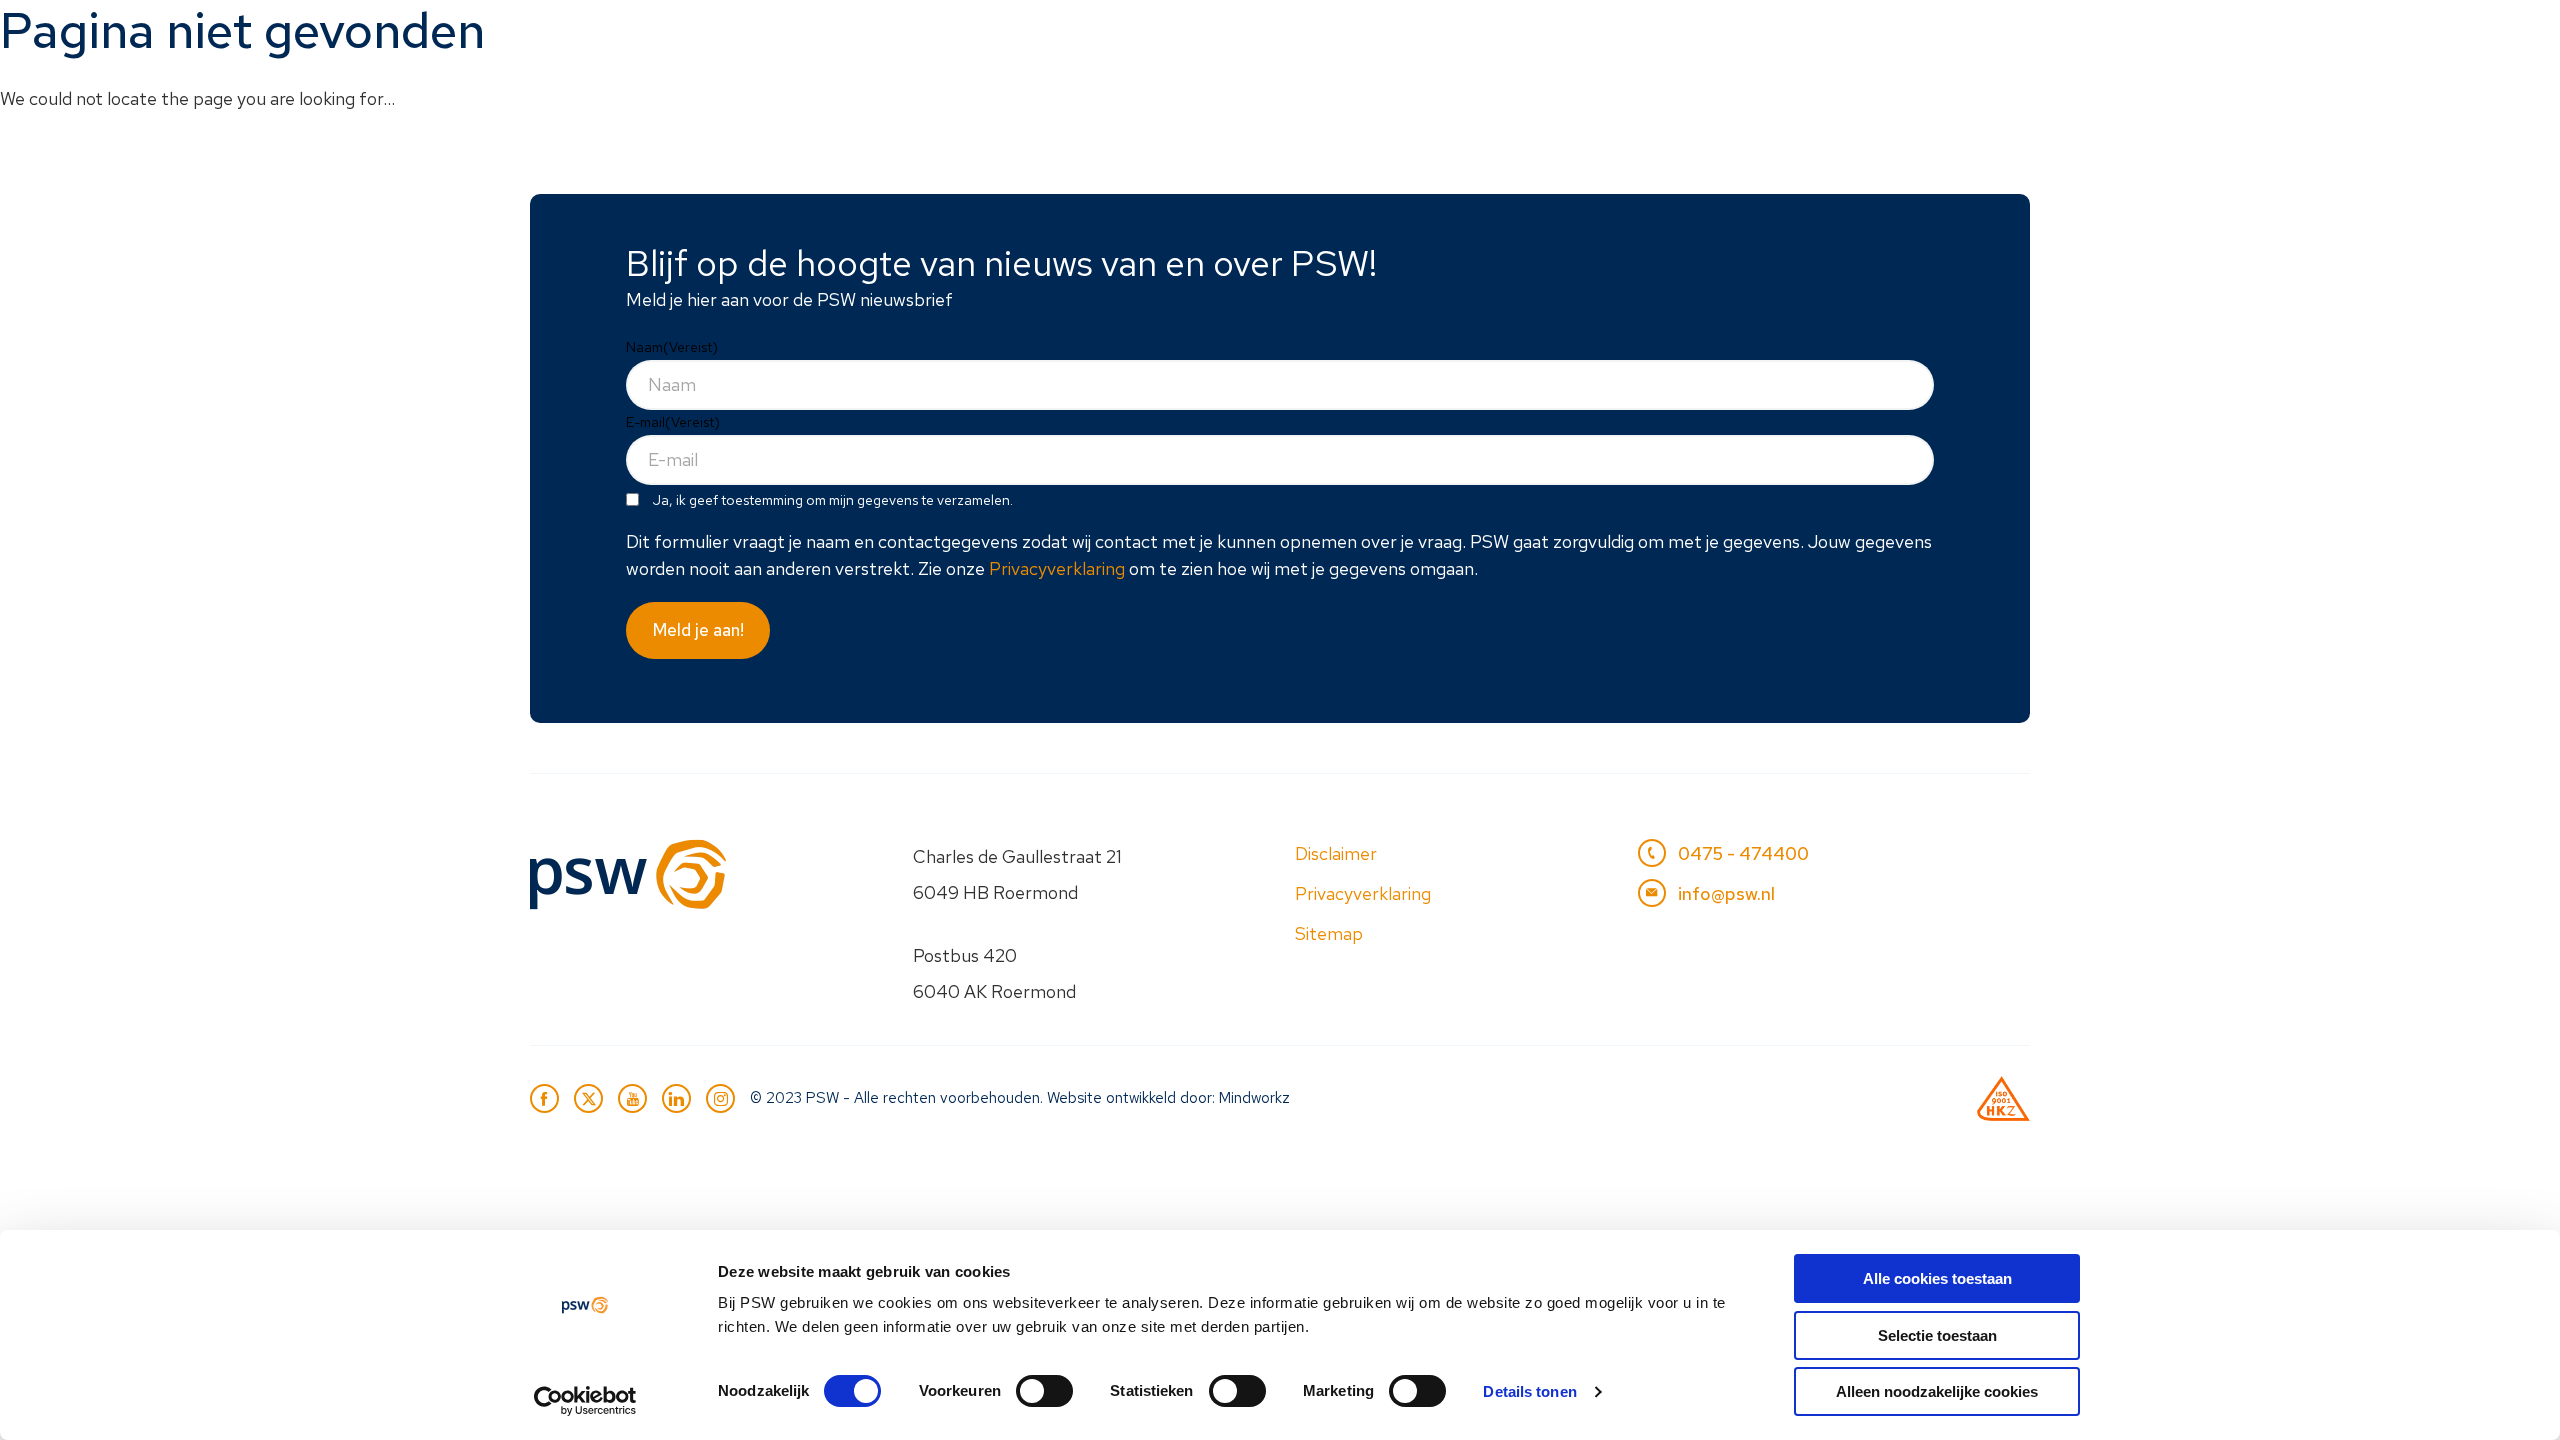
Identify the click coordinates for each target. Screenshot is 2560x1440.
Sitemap (1329, 933)
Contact (1971, 36)
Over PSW (1844, 36)
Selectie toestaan (1937, 1335)
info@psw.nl (1726, 893)
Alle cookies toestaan (1937, 1278)
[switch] (1044, 1391)
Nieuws (1722, 36)
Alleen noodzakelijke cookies (1937, 1391)
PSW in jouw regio (1566, 36)
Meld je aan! (698, 630)
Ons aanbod (1388, 36)
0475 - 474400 (1743, 853)
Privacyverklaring (1057, 568)
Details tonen (1529, 1391)
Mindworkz (1254, 1098)
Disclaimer (1336, 853)
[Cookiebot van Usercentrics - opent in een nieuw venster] (585, 1401)
